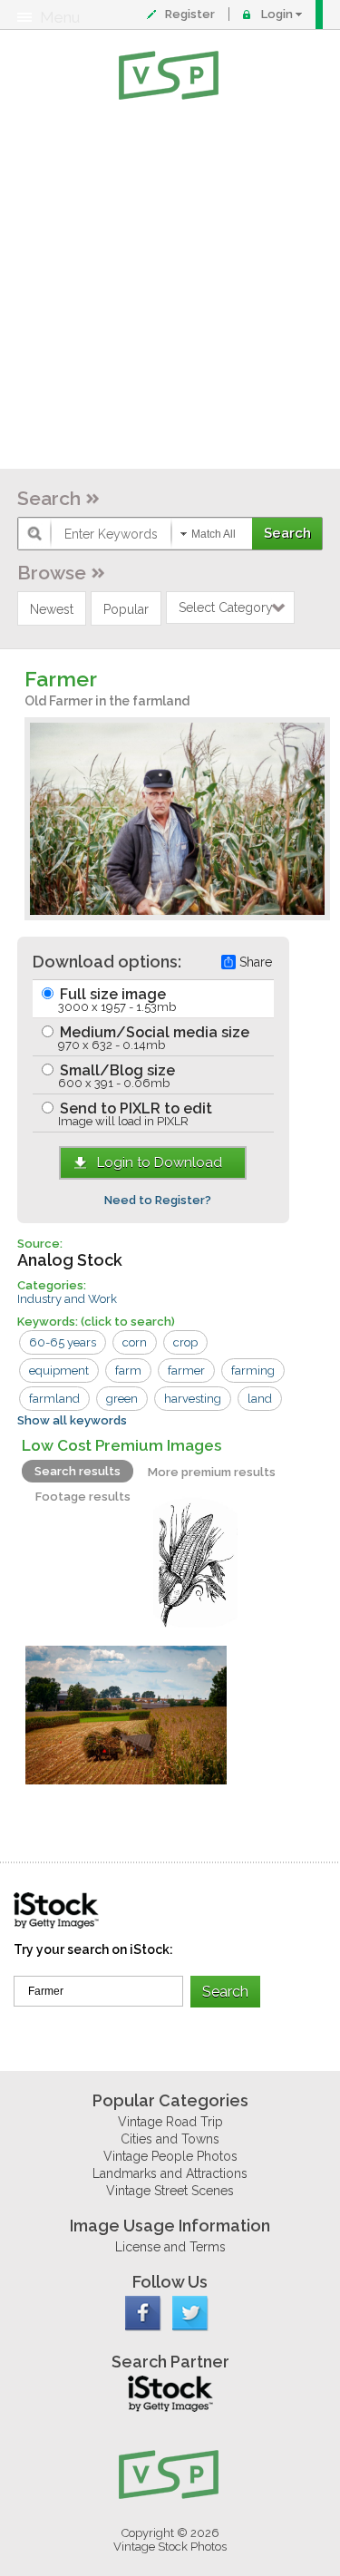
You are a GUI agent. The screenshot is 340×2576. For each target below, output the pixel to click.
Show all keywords (72, 1420)
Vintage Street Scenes (170, 2191)
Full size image (116, 1000)
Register (190, 14)
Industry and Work (67, 1299)
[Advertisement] (170, 288)
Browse (52, 573)
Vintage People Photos (170, 2156)
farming (253, 1371)
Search (49, 498)
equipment (59, 1371)
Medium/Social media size (153, 1038)
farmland (54, 1399)
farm (128, 1371)
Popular (126, 609)
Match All (214, 534)
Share (256, 962)
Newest (52, 609)
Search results (78, 1471)
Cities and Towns (170, 2139)
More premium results (212, 1472)
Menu (60, 17)
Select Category (226, 608)
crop (185, 1342)
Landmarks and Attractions (170, 2173)
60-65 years (63, 1342)
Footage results (83, 1497)
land (260, 1399)
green (122, 1399)
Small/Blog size (116, 1076)
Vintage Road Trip (170, 2122)
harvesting (193, 1399)
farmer (186, 1371)
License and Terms (170, 2247)
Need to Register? (158, 1200)
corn (135, 1342)
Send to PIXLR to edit (134, 1114)
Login (277, 14)
